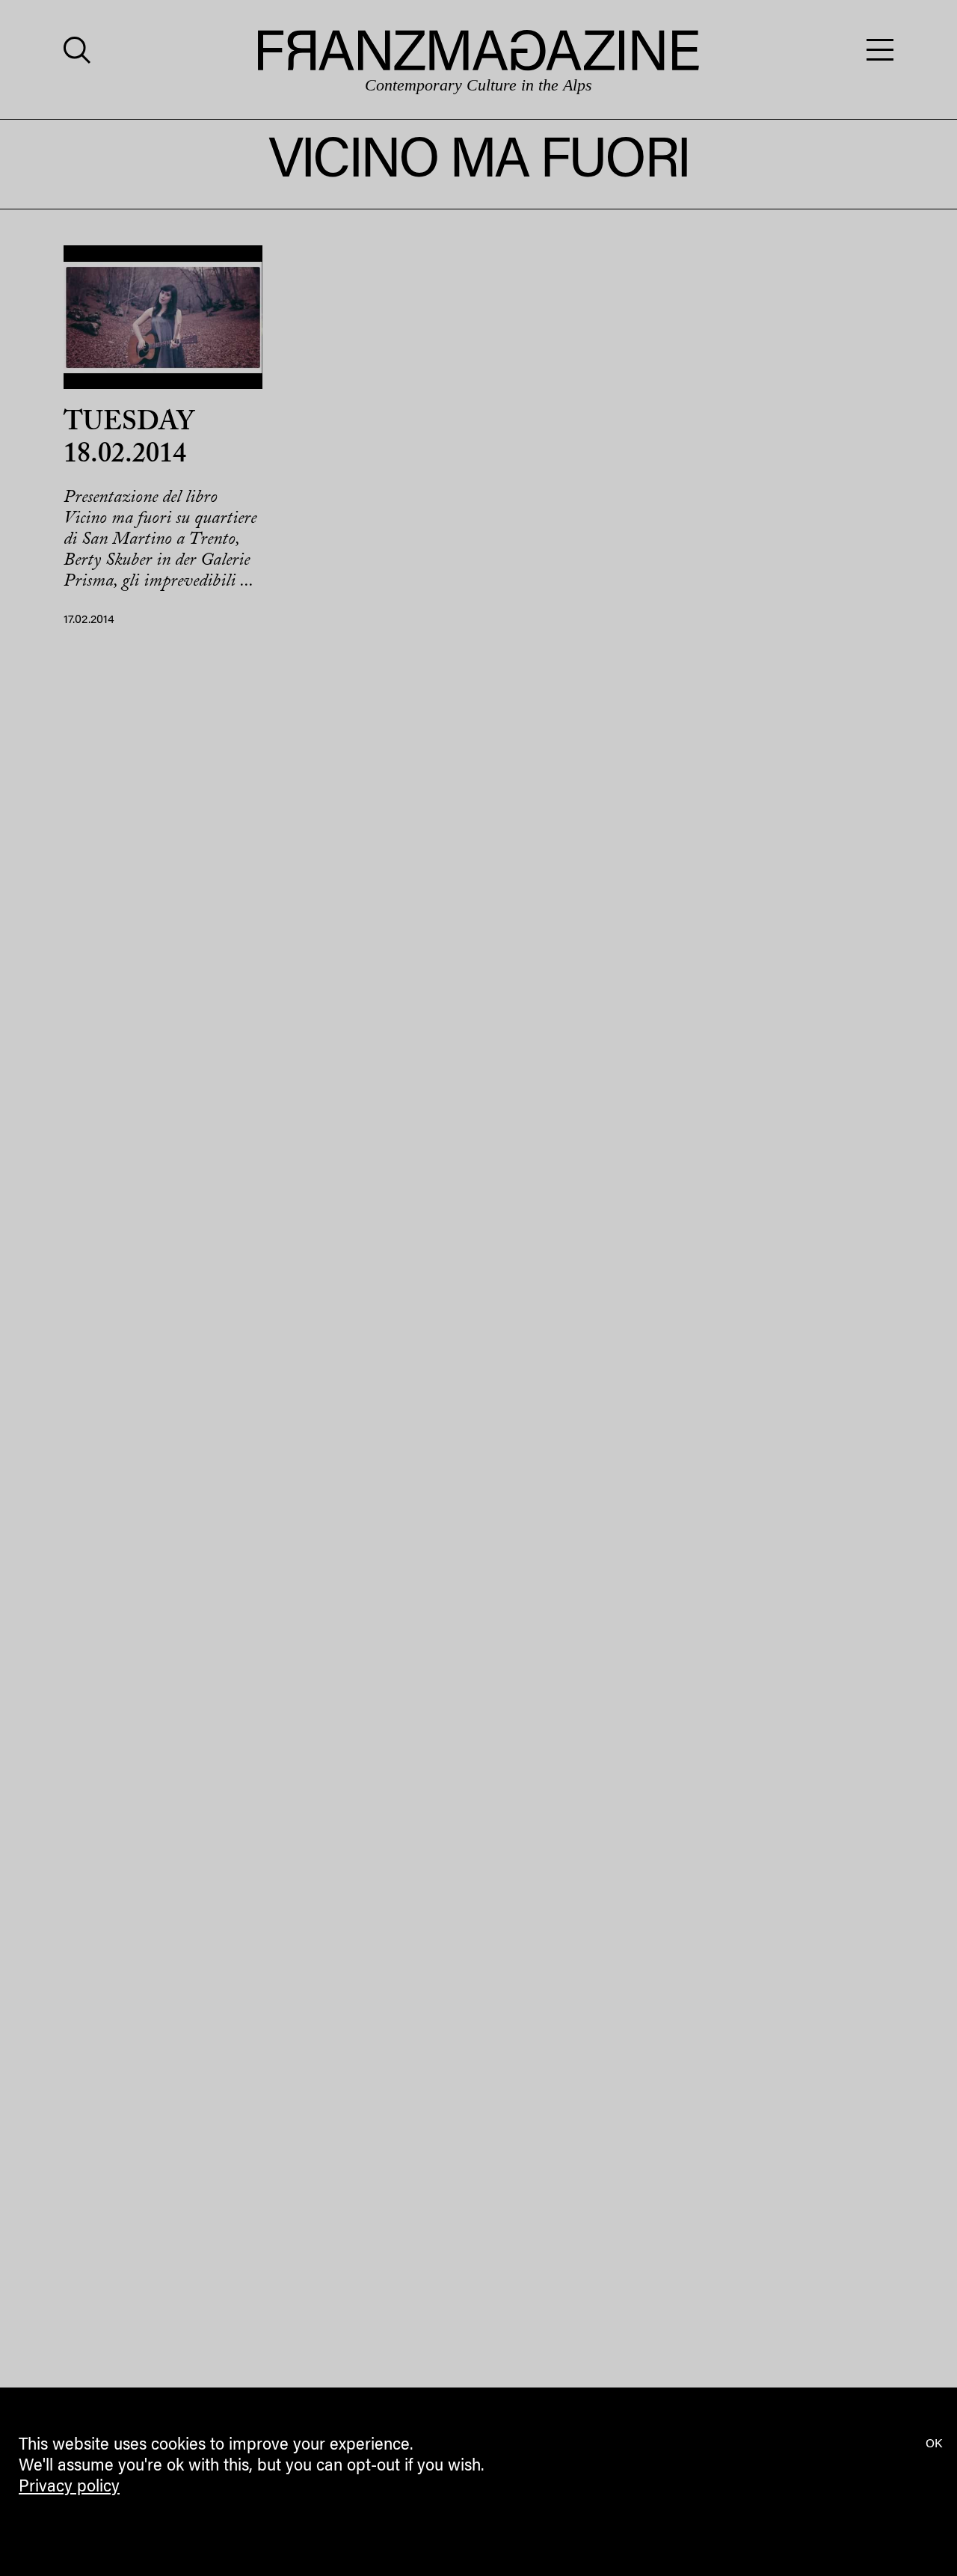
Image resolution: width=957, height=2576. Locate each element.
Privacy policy (69, 2488)
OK (934, 2444)
